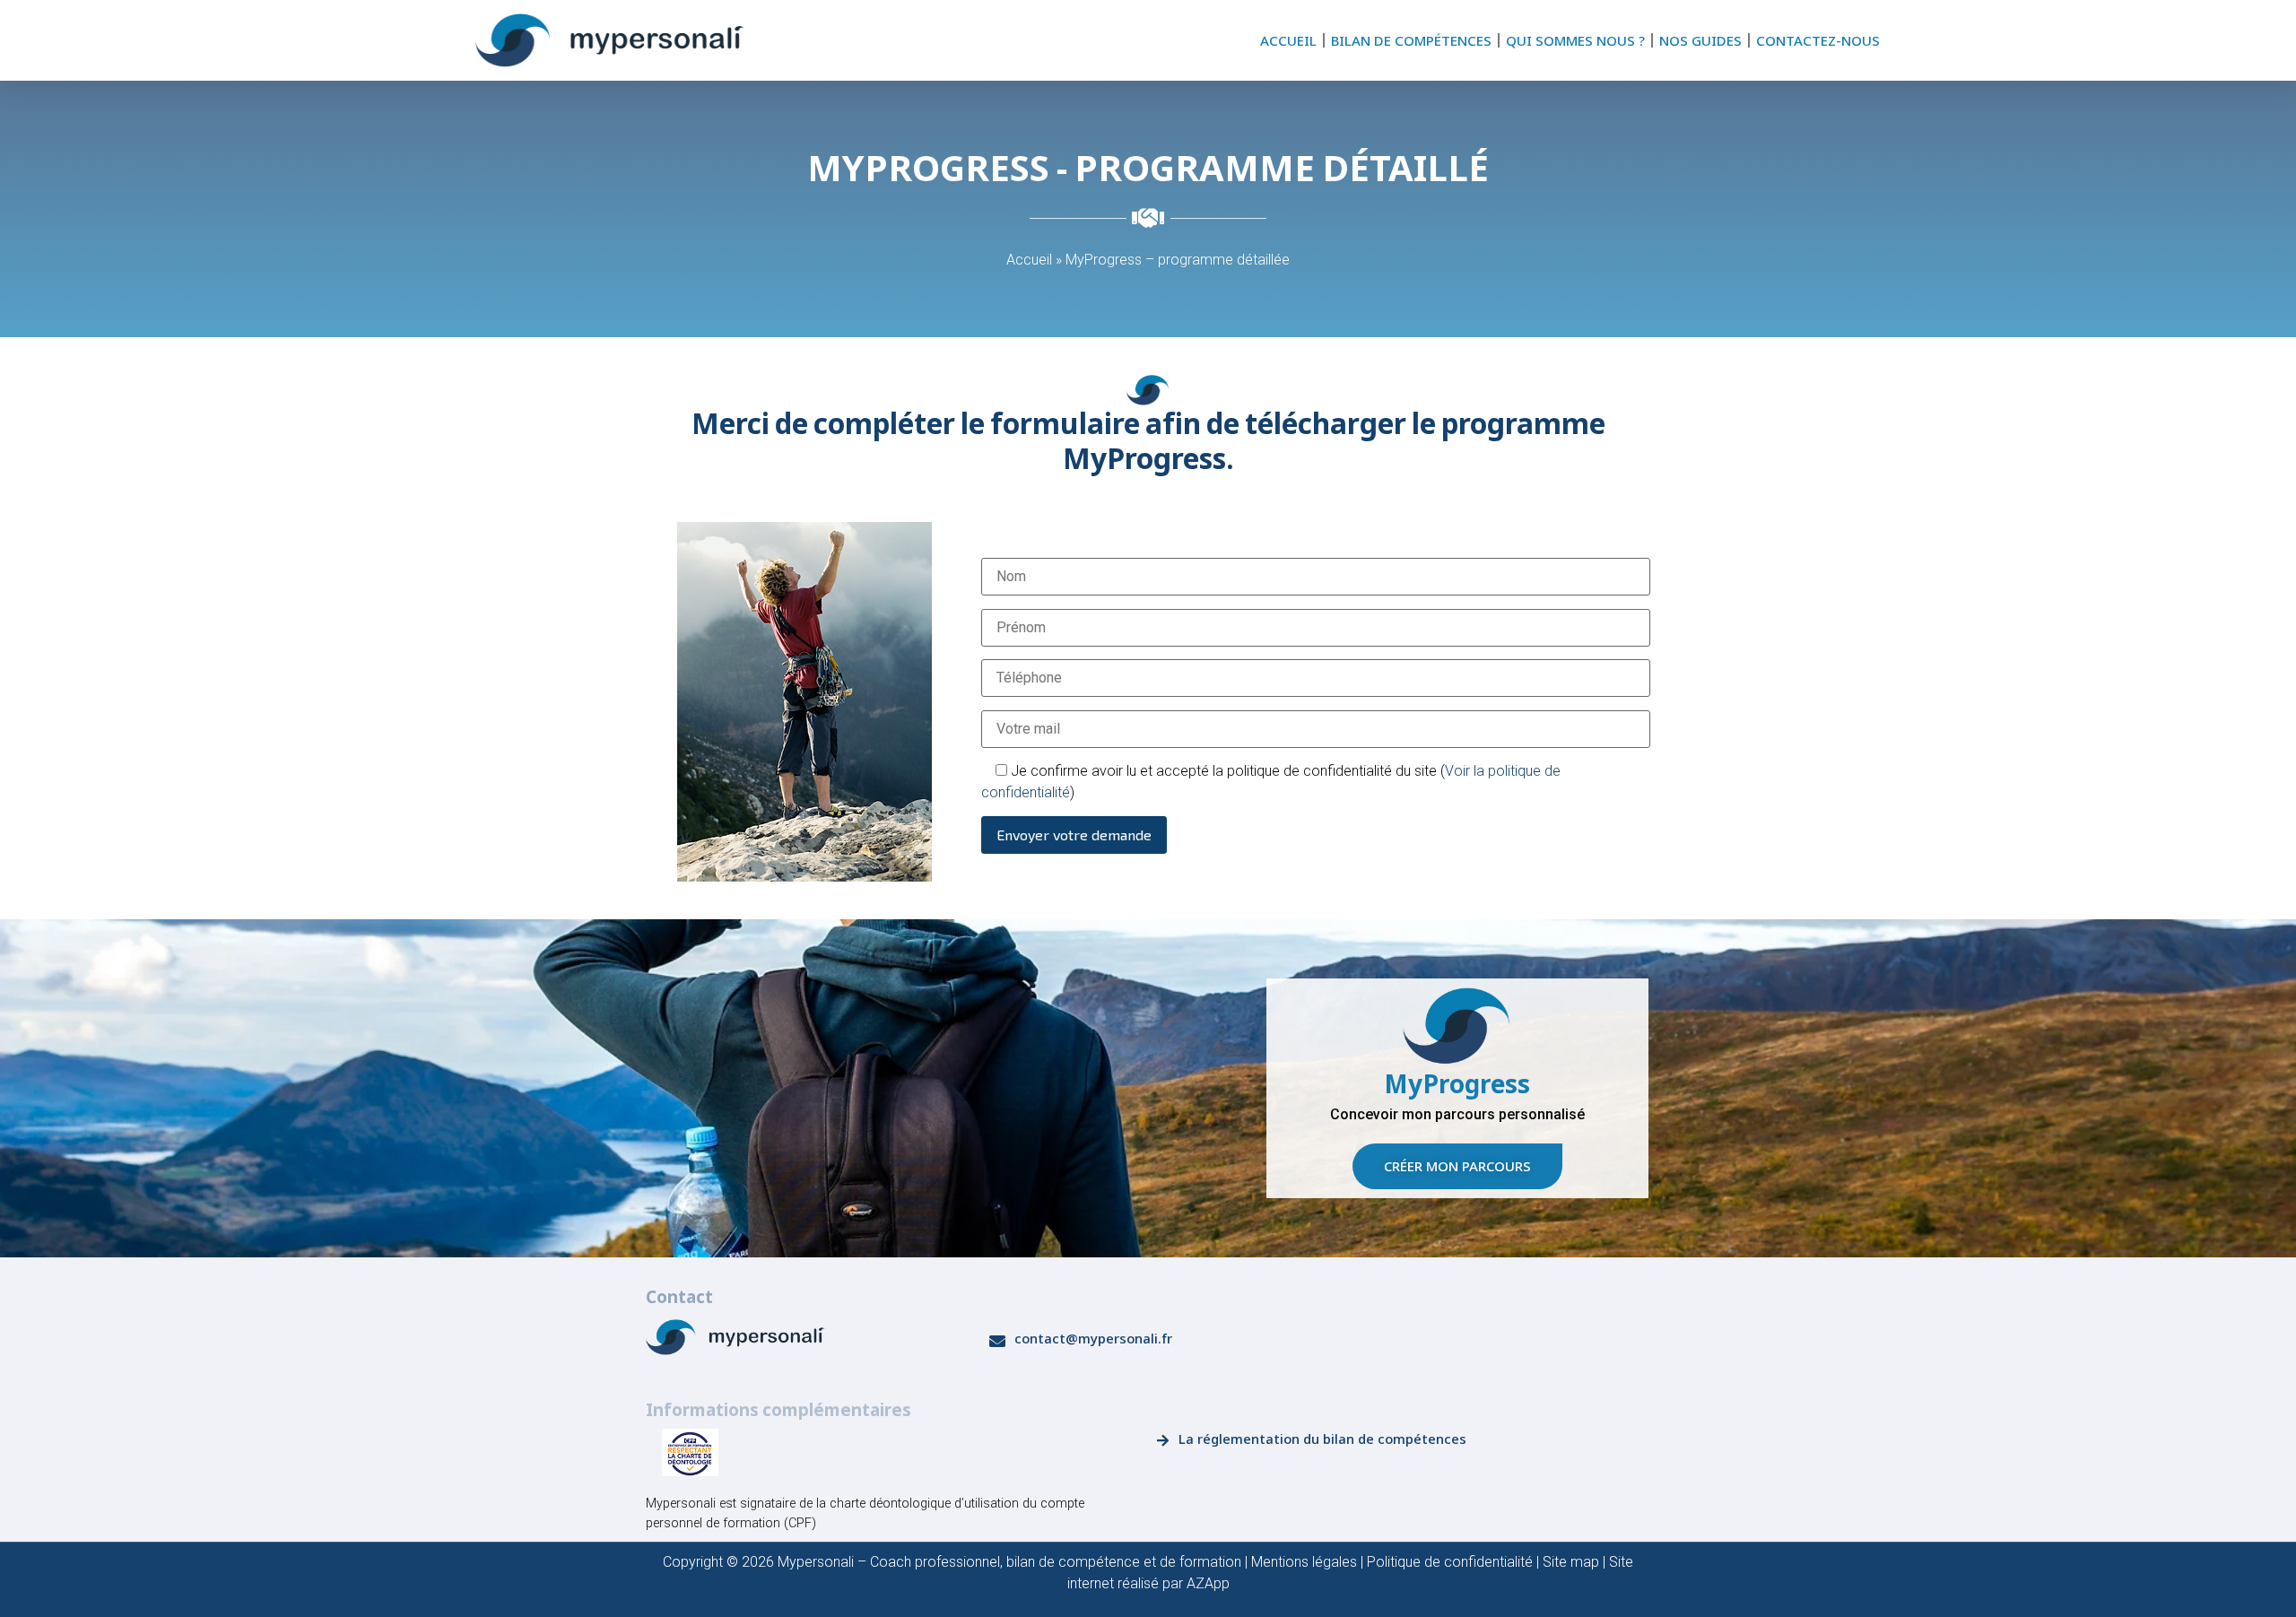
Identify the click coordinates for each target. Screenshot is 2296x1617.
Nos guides (1700, 40)
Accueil (1288, 40)
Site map (1571, 1562)
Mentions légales (1304, 1562)
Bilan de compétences (1411, 40)
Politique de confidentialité (1450, 1562)
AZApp (1208, 1583)
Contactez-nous (1818, 40)
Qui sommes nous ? (1575, 40)
